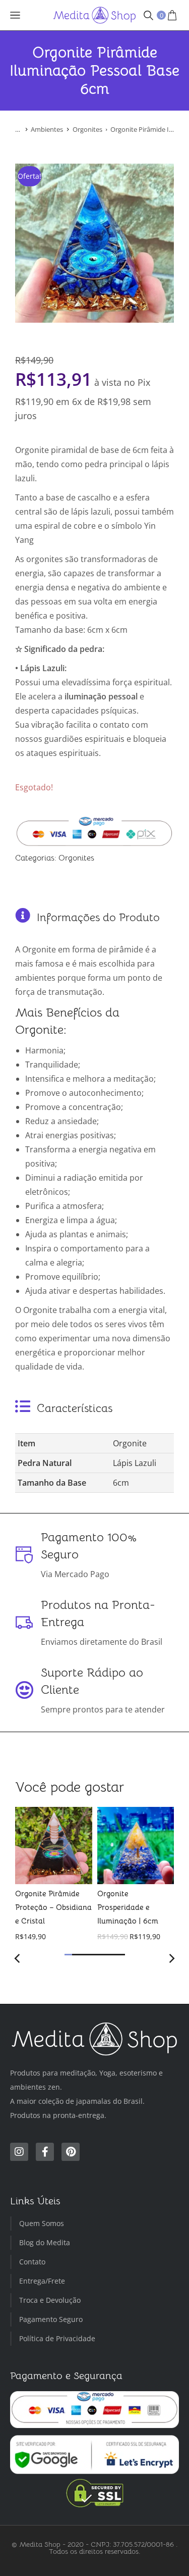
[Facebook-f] (45, 2152)
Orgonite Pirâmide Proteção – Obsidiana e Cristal (53, 1907)
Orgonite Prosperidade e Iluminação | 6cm (128, 1907)
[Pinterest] (71, 2152)
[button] (68, 1955)
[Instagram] (19, 2152)
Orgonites (76, 858)
